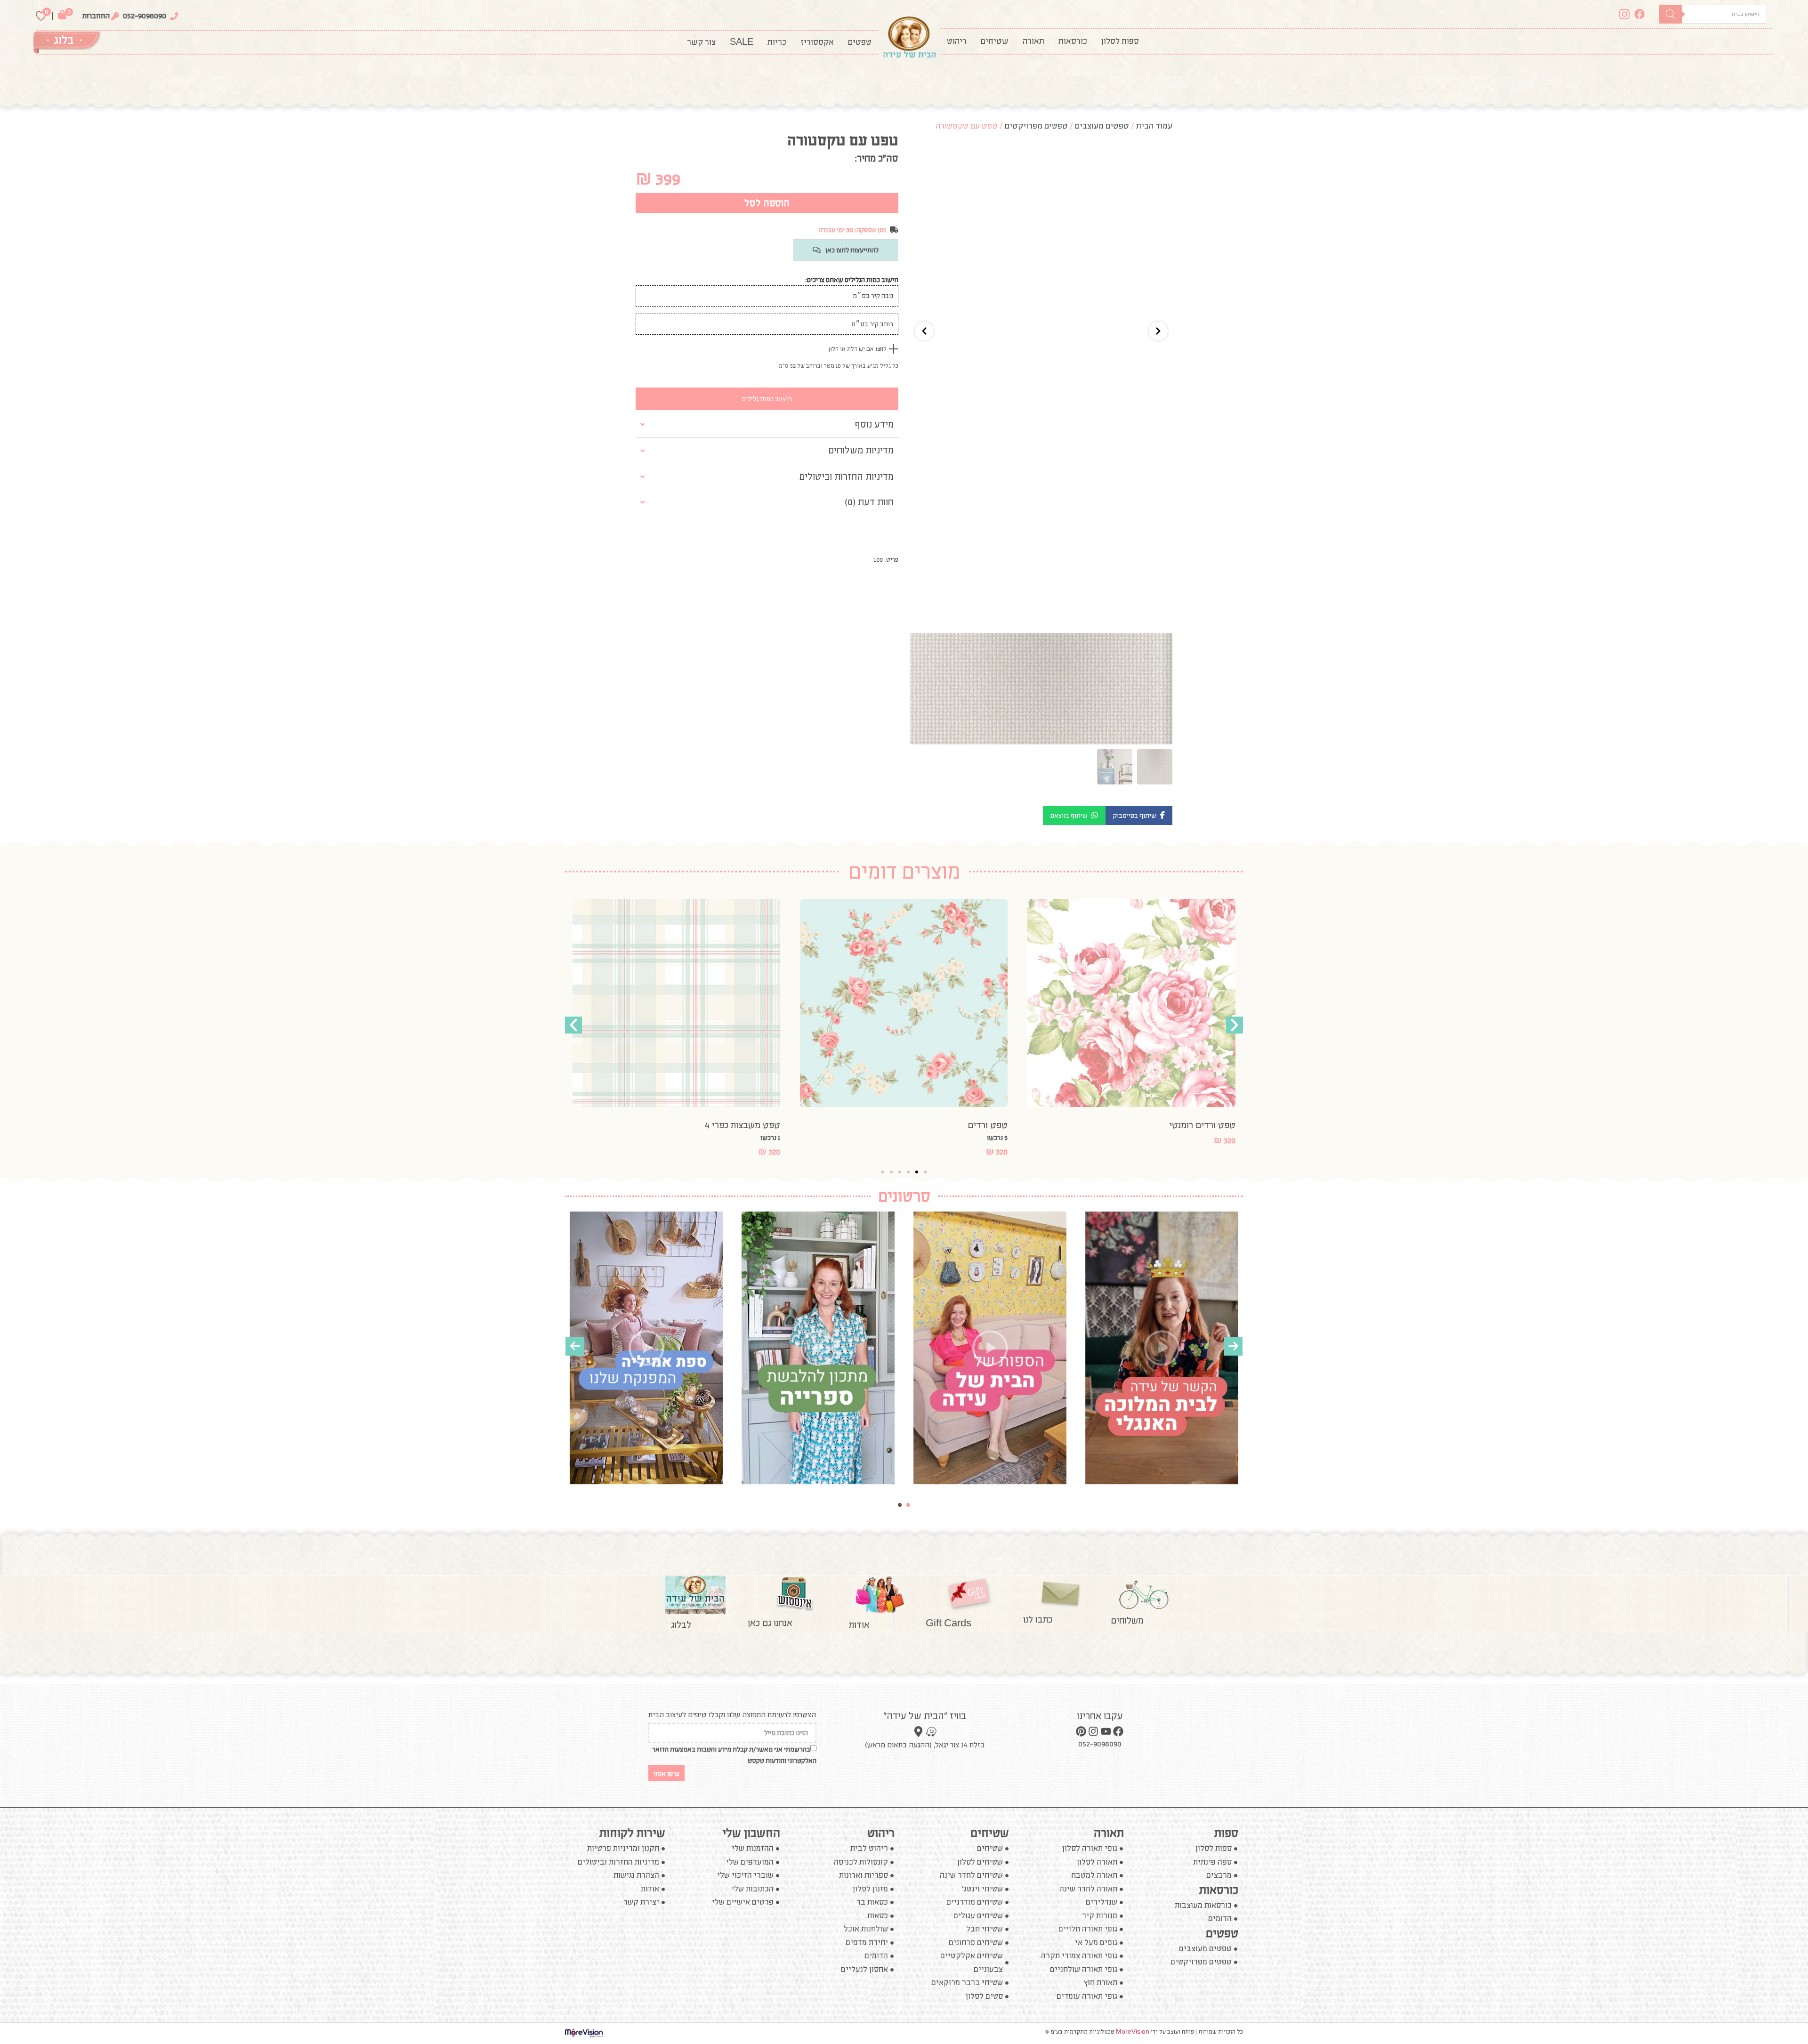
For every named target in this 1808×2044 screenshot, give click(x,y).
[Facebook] (1642, 14)
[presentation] (575, 1346)
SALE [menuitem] (742, 42)
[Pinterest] (1081, 1731)
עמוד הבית (1154, 126)
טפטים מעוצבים (1102, 126)
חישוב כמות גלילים (767, 399)
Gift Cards (948, 1623)
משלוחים (1127, 1620)
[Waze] (931, 1732)
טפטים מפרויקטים (1036, 126)
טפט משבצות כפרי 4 (970, 1125)
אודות (859, 1624)
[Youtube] (1106, 1731)
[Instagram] (1627, 14)
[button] (1139, 816)
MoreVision (1133, 2032)
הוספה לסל (767, 203)
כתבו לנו (1038, 1619)
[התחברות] (115, 16)
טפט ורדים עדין (751, 1125)
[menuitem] (1120, 41)
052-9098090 (145, 16)
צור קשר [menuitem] (701, 42)
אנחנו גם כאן (770, 1623)
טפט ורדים (1215, 1125)
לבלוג (681, 1624)
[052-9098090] (174, 16)
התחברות (96, 16)
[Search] (1671, 14)
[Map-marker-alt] (918, 1732)
